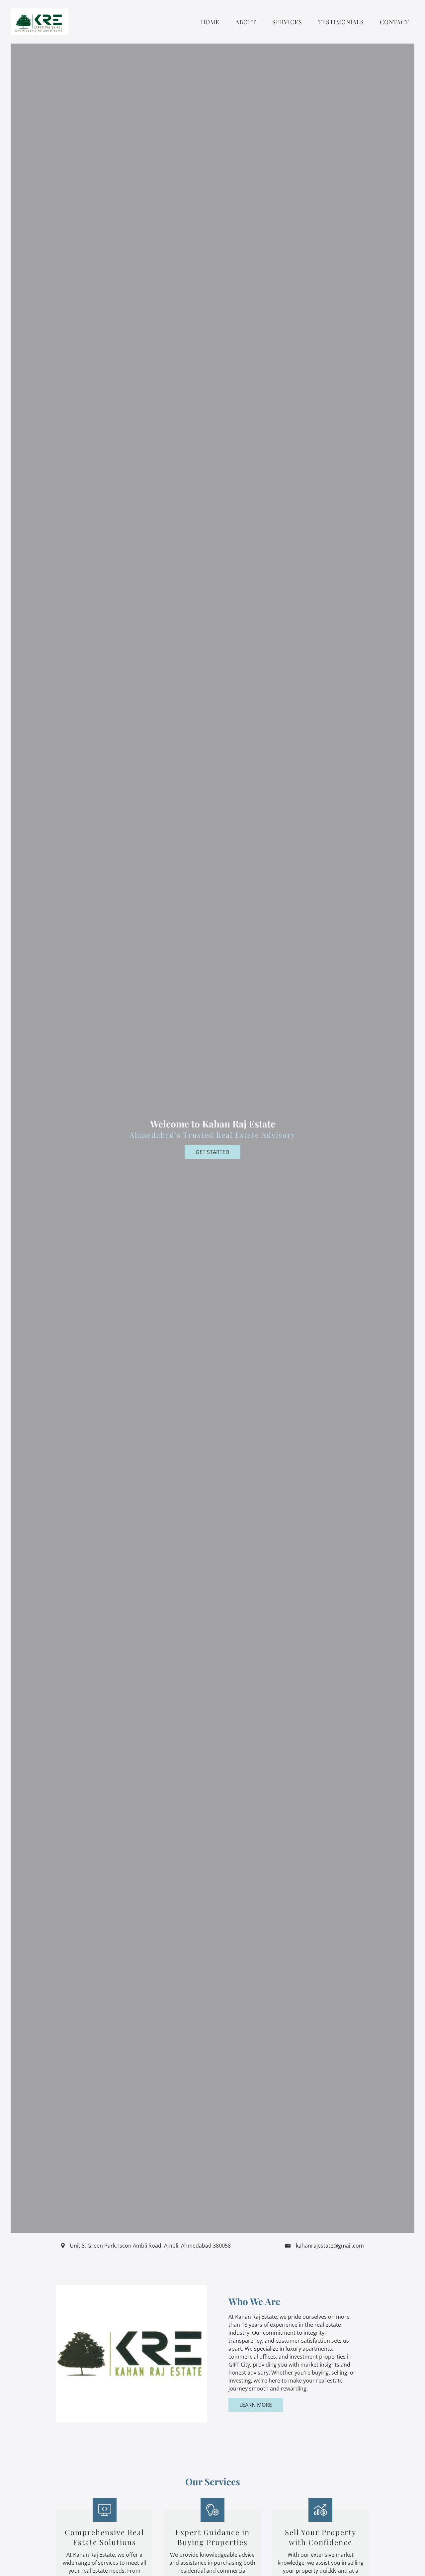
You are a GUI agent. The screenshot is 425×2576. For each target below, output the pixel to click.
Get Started (212, 1152)
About (246, 22)
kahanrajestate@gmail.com (330, 2246)
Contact (394, 22)
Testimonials (341, 22)
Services (287, 22)
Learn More (256, 2405)
